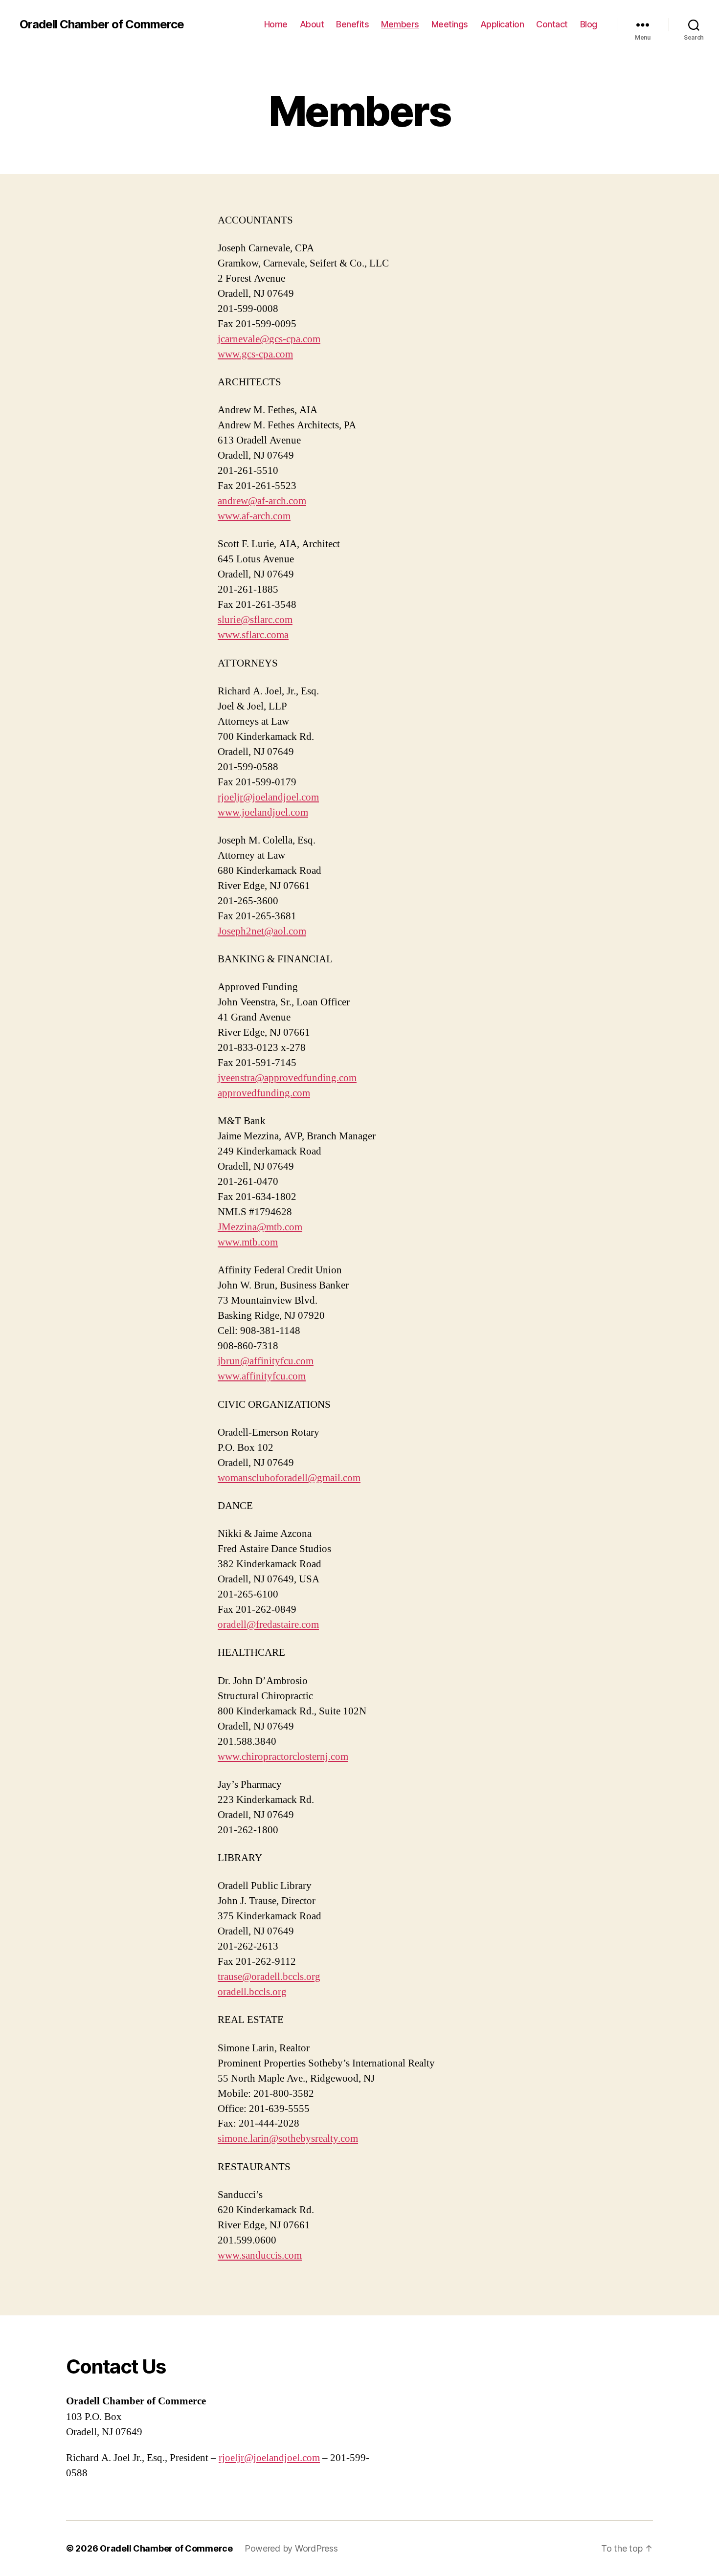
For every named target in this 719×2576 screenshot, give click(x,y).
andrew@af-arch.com (262, 501)
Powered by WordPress (291, 2548)
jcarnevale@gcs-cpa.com (269, 339)
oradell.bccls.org (252, 1992)
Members (400, 24)
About (312, 24)
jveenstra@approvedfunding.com (287, 1078)
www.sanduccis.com (260, 2255)
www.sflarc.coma (253, 635)
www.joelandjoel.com (263, 812)
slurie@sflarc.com (255, 620)
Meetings (450, 24)
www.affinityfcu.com (262, 1376)
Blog (589, 24)
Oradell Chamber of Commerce (102, 24)
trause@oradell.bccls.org (269, 1977)
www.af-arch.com (254, 516)
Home (276, 24)
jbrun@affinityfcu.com (266, 1361)
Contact (552, 24)
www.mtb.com (248, 1242)
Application (502, 24)
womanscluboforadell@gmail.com (289, 1478)
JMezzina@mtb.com (260, 1227)
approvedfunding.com (264, 1093)
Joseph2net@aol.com (262, 931)
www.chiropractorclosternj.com (283, 1757)
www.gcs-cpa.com (255, 354)
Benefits (352, 24)
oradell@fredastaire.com (268, 1625)
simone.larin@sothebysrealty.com (288, 2139)
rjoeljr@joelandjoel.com (268, 797)
